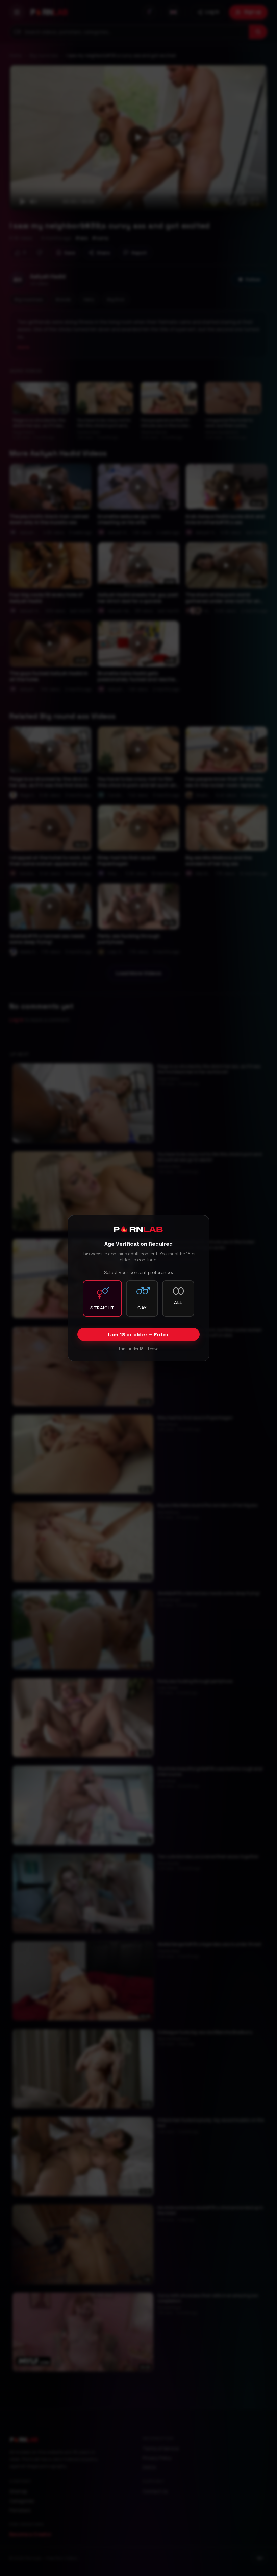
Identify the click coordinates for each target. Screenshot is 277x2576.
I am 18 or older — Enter (138, 1334)
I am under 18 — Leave (139, 1349)
